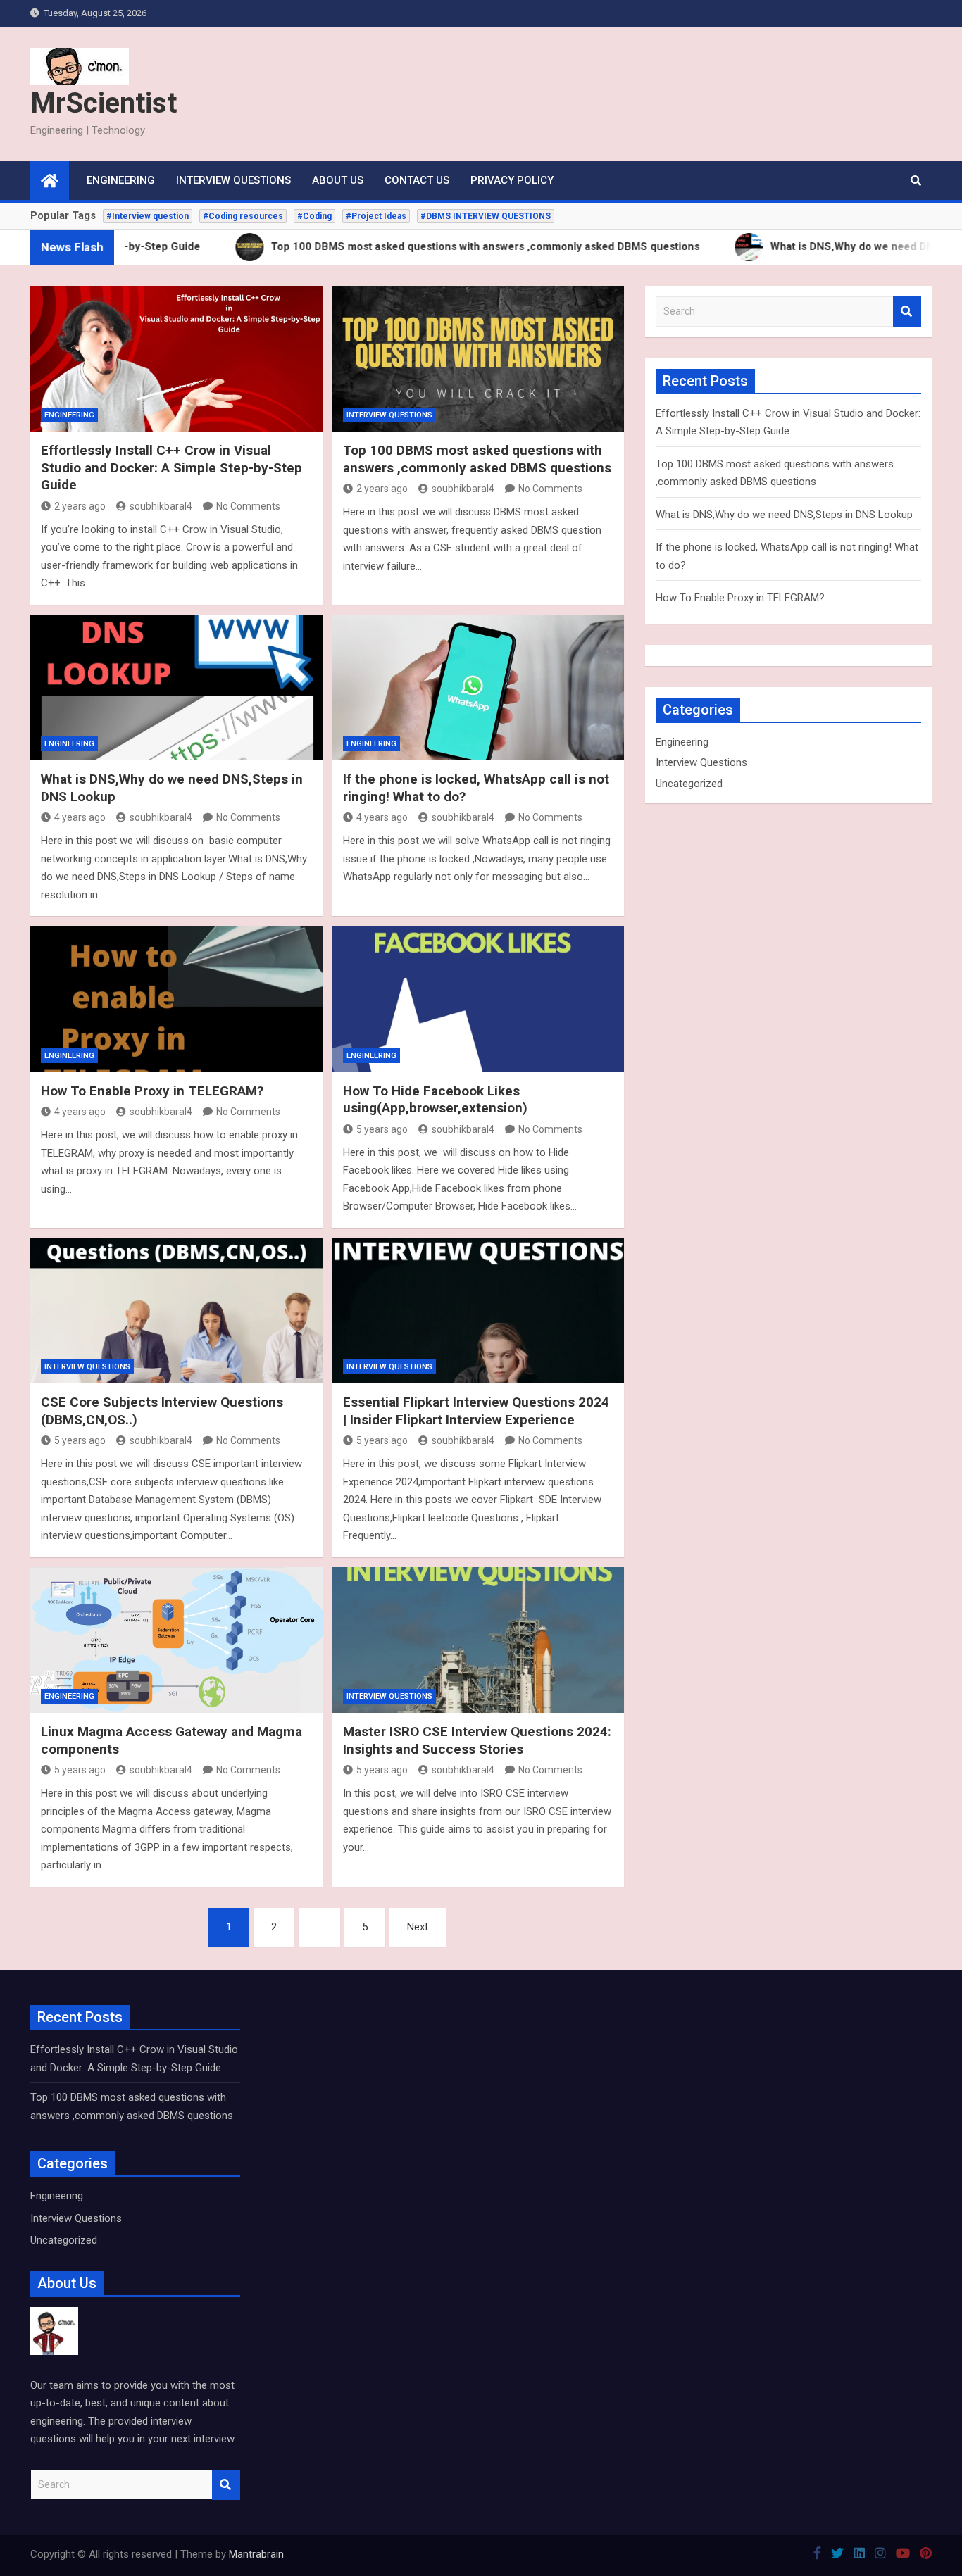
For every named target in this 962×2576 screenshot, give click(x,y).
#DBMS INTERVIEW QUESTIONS (486, 216)
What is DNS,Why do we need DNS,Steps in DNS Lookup (784, 515)
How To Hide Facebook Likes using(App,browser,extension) (435, 1100)
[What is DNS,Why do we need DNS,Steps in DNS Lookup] (176, 687)
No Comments (248, 506)
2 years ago (80, 506)
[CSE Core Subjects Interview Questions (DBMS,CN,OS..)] (176, 1311)
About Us (338, 180)
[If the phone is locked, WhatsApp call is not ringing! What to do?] (479, 687)
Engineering (121, 180)
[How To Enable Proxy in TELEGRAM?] (176, 999)
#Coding (314, 216)
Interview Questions (233, 180)
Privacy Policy (512, 180)
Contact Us (417, 180)
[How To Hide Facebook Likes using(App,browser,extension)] (479, 999)
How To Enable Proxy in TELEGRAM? (152, 1091)
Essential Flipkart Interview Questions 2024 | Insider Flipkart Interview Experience (476, 1411)
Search (907, 312)
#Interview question (148, 216)
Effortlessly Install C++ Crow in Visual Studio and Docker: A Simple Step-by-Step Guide (171, 467)
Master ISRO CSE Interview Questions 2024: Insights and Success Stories (477, 1740)
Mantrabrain (256, 2554)
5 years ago (382, 1129)
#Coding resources (243, 216)
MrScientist (104, 103)
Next (418, 1927)
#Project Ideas (376, 216)
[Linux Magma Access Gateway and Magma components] (176, 1640)
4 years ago (80, 817)
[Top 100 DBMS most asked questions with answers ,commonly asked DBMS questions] (479, 359)
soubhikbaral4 (161, 506)
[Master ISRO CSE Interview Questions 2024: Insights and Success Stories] (479, 1640)
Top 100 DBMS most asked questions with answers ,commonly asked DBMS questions (477, 459)
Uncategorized (689, 784)
